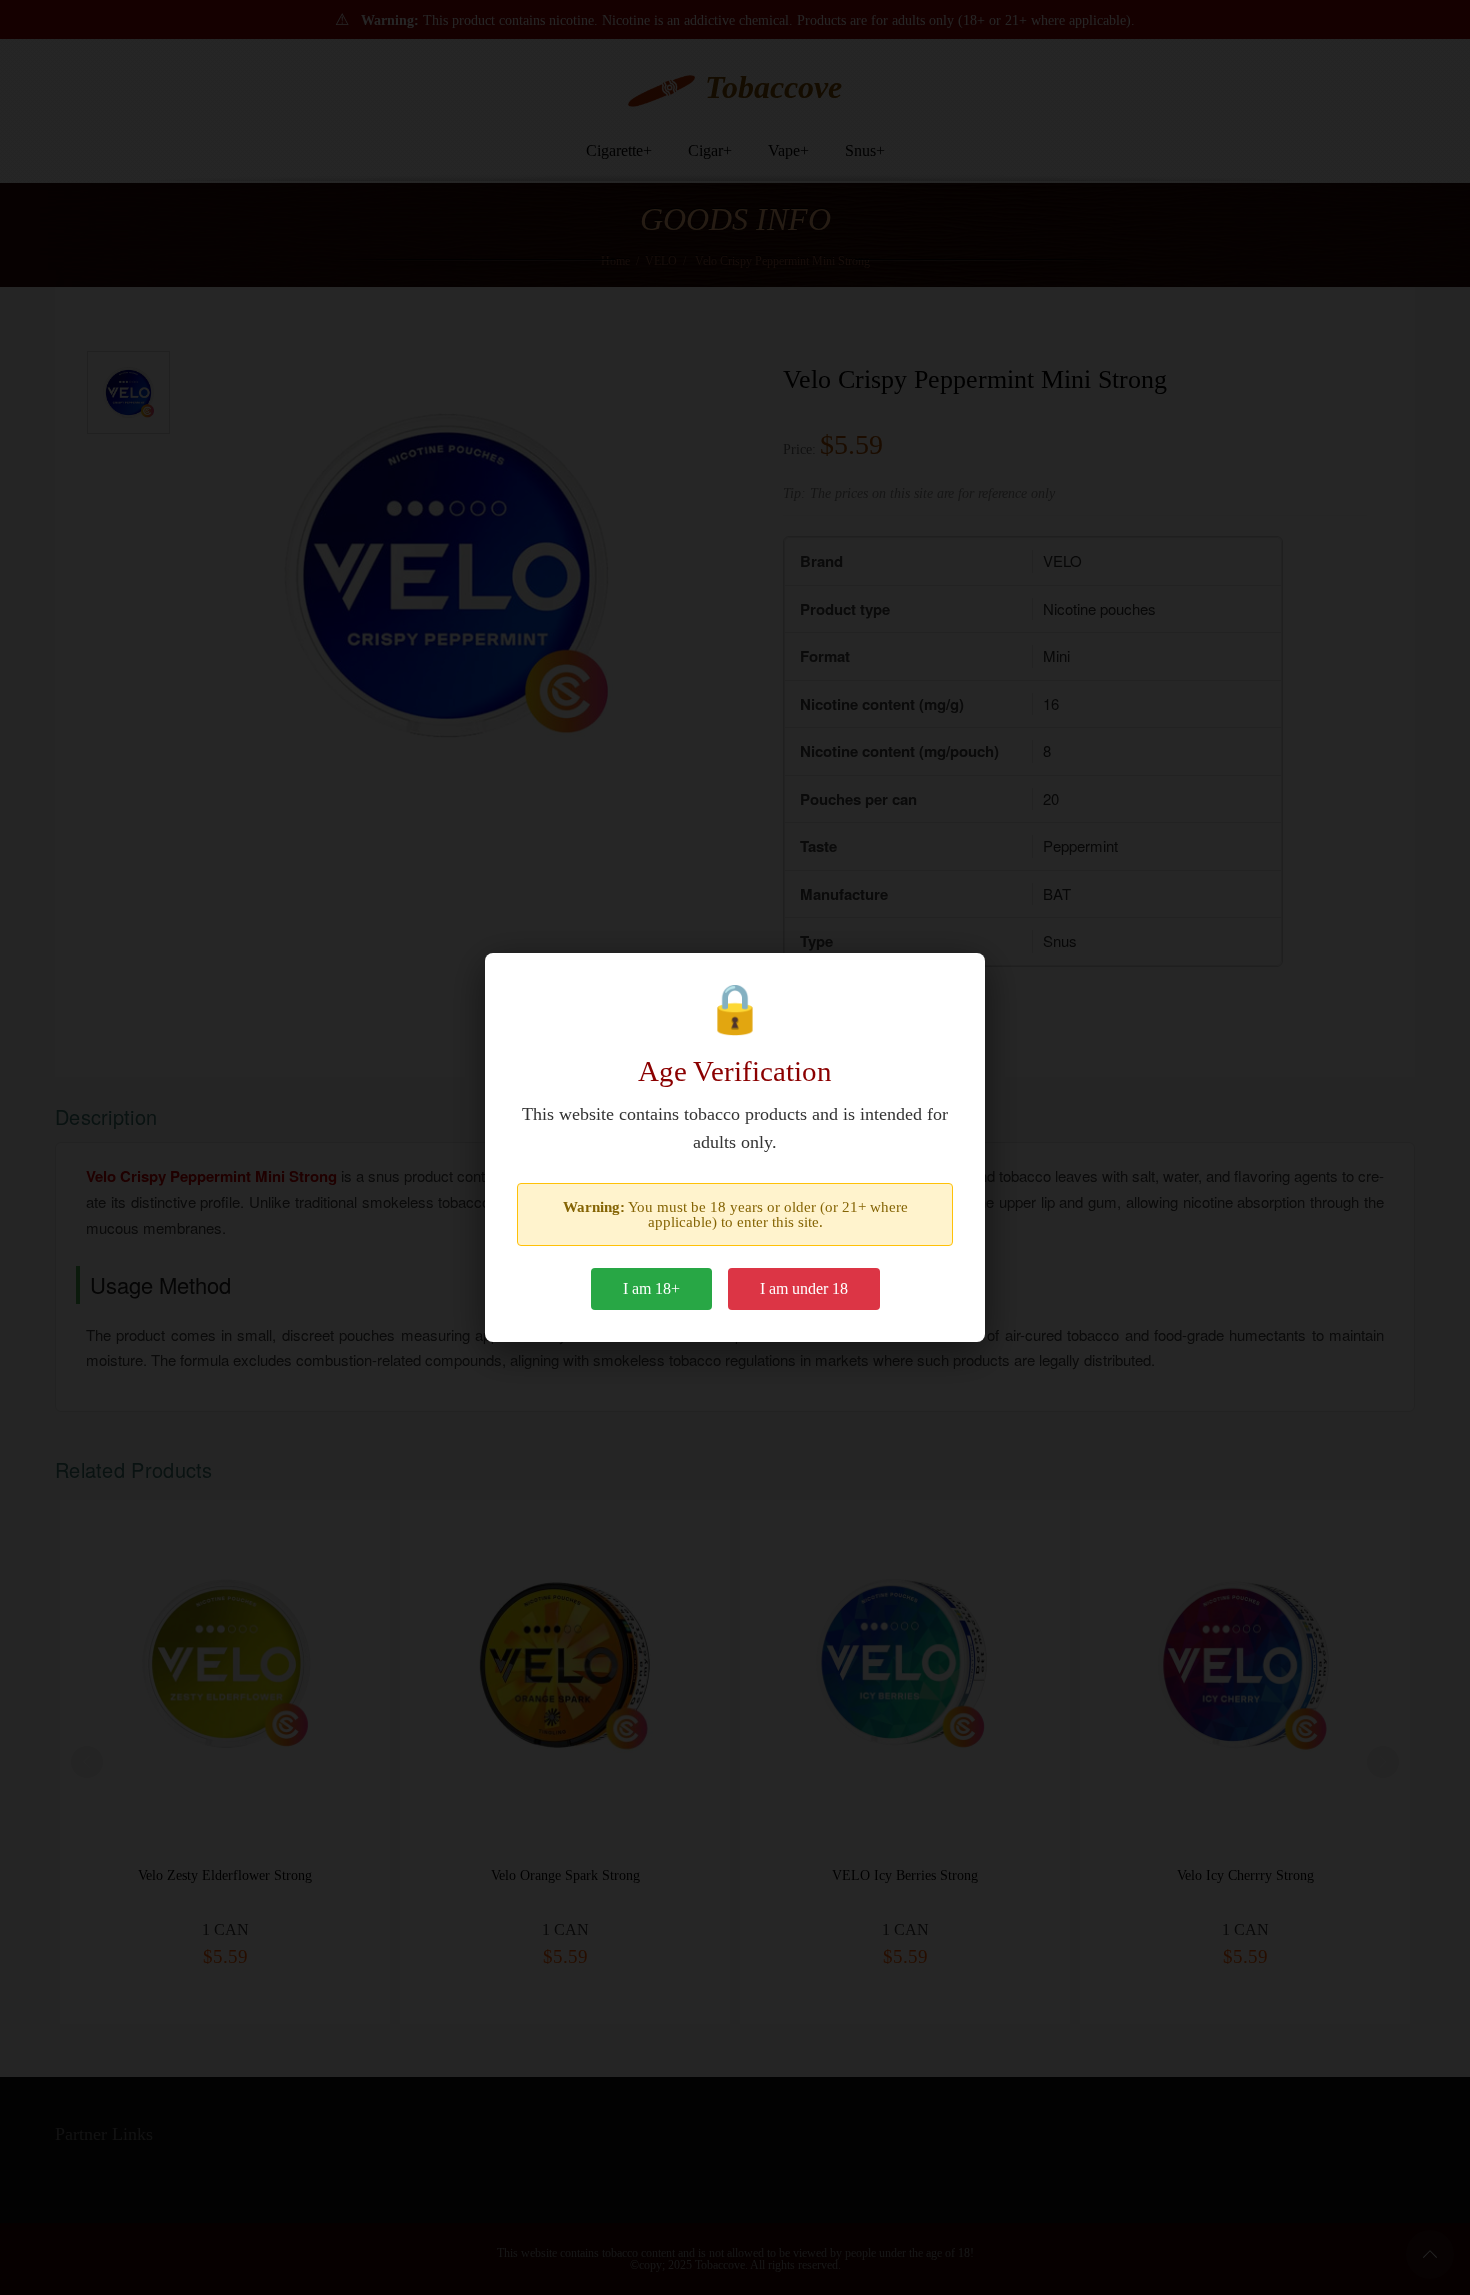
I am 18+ (651, 1288)
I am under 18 (804, 1288)
